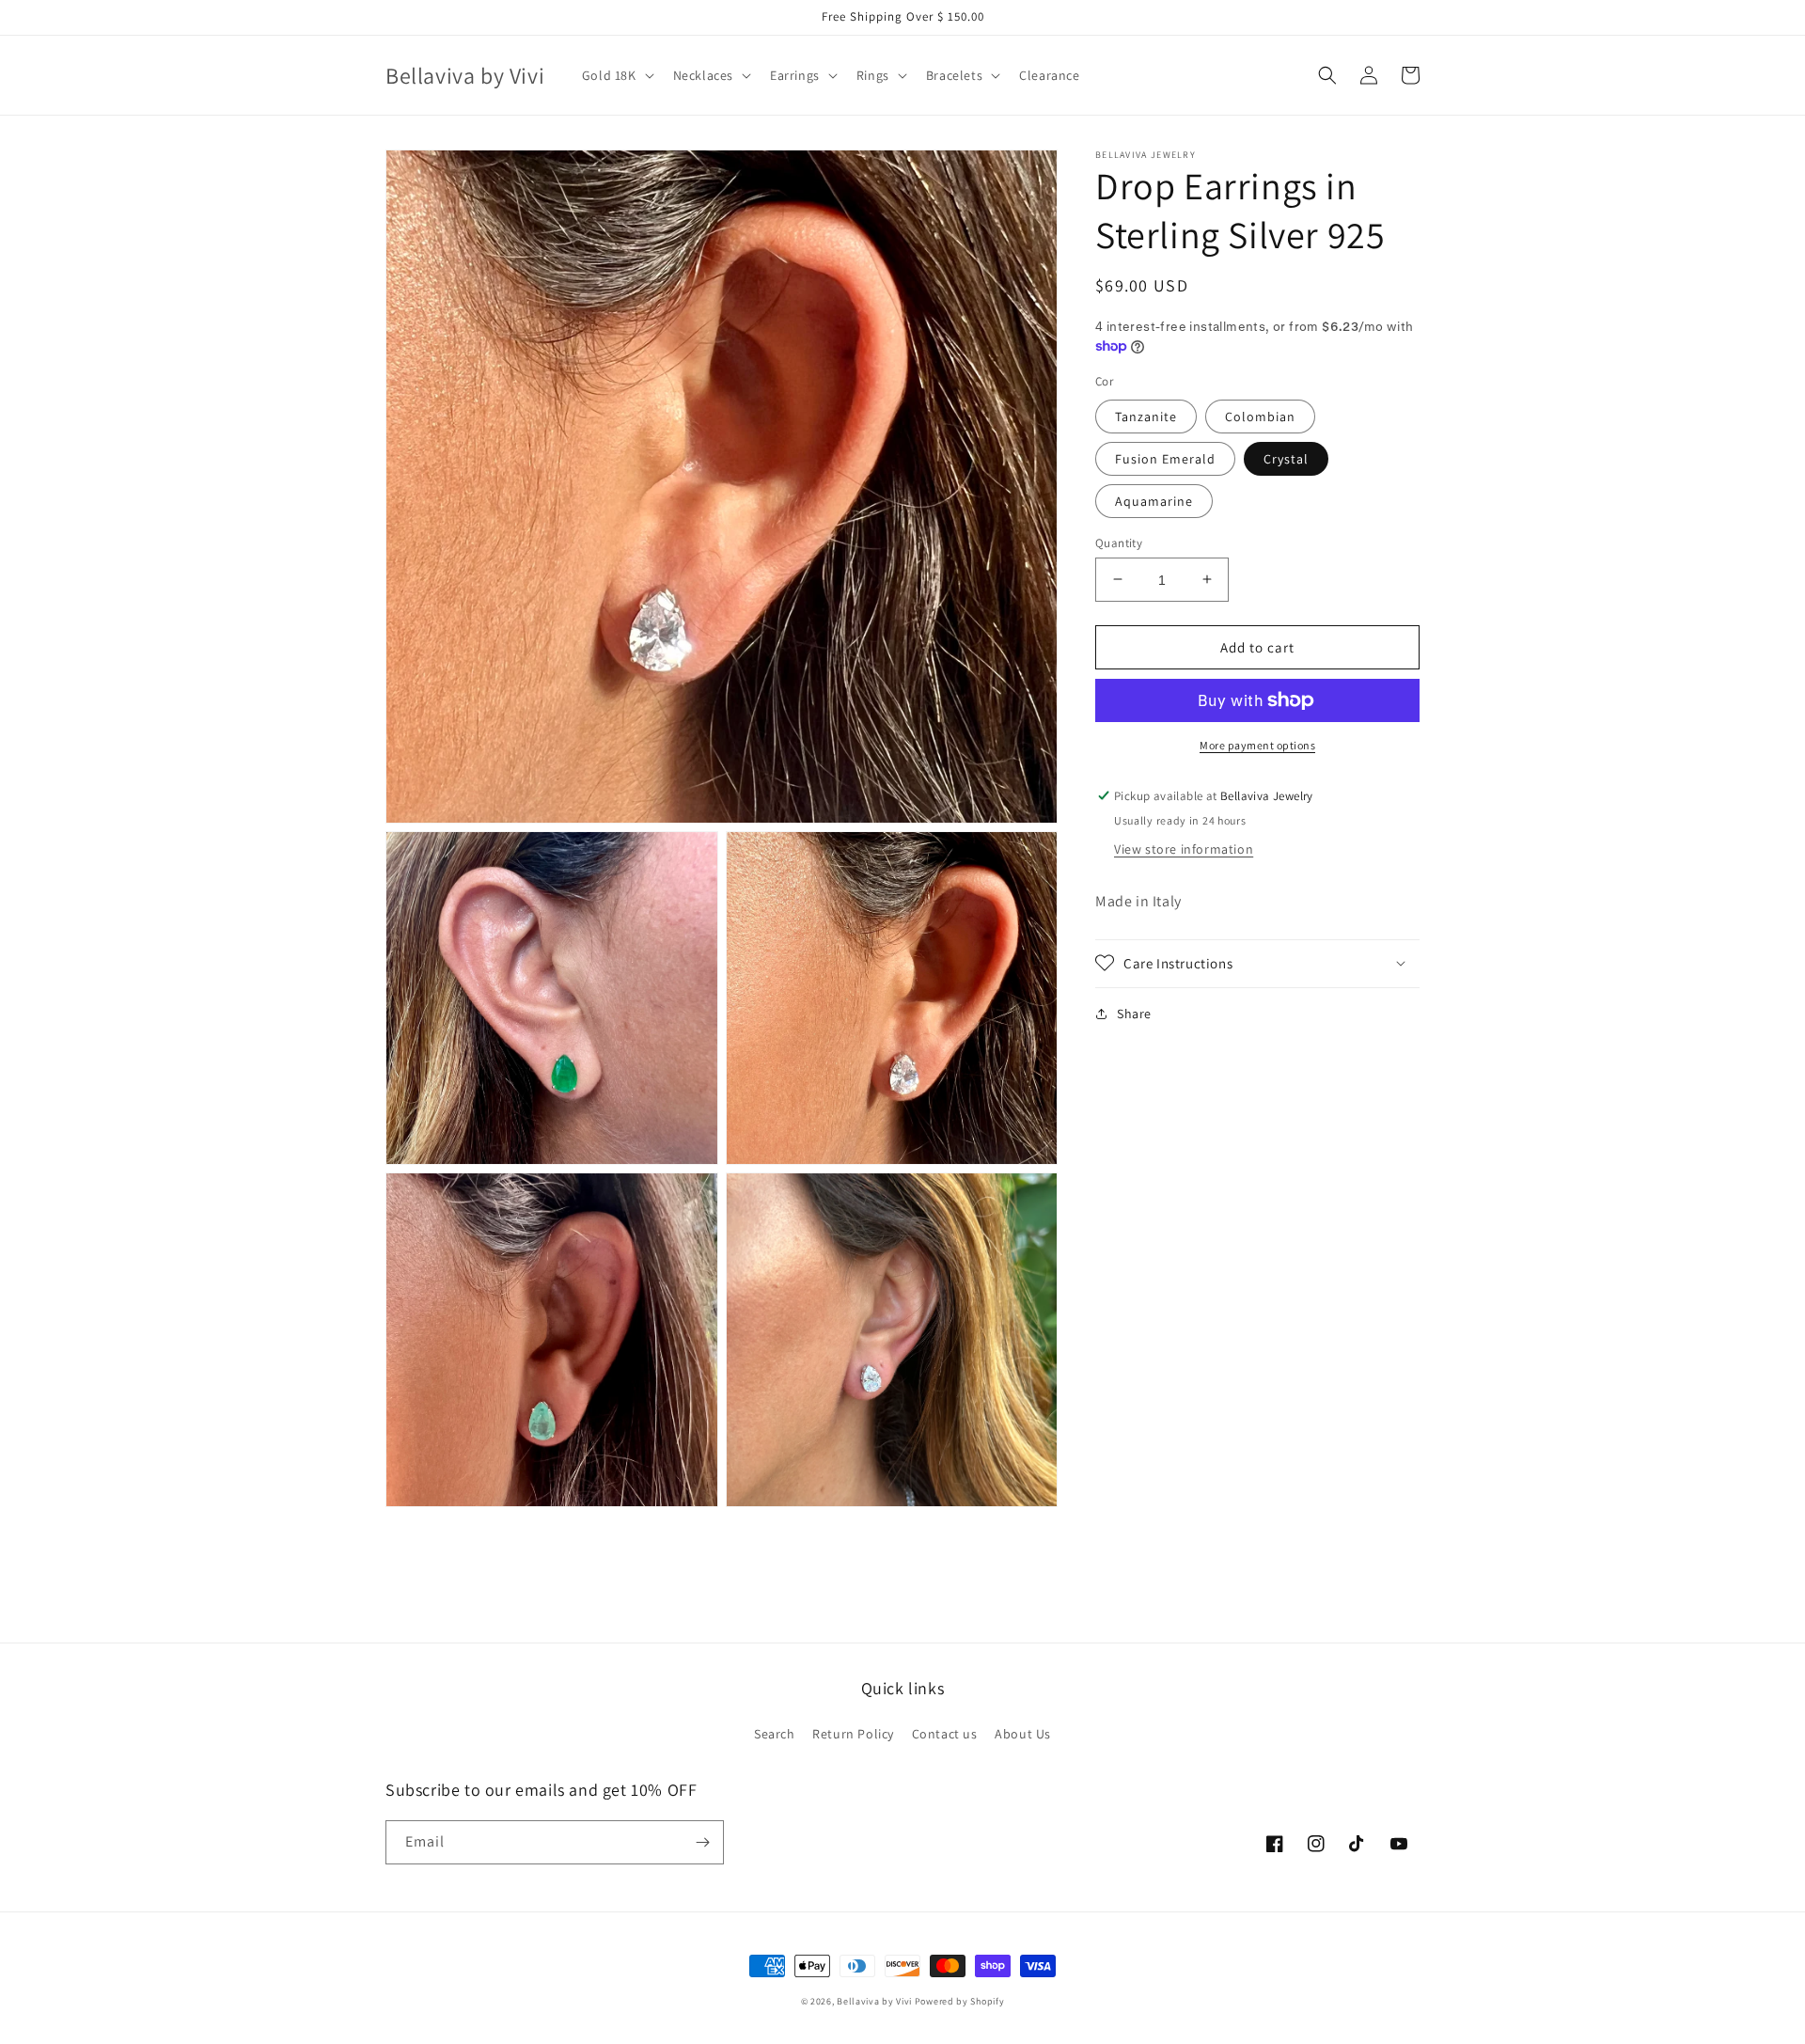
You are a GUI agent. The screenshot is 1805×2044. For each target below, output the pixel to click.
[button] (616, 75)
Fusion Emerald (1165, 458)
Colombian (1260, 416)
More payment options (1257, 745)
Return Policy (853, 1734)
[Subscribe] (702, 1842)
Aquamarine (1154, 500)
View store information (1184, 848)
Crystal (1286, 458)
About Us (1023, 1734)
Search (775, 1734)
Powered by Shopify (960, 2001)
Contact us (945, 1734)
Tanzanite (1146, 416)
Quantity (1119, 542)
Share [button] (1134, 1013)
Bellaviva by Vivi (874, 2001)
